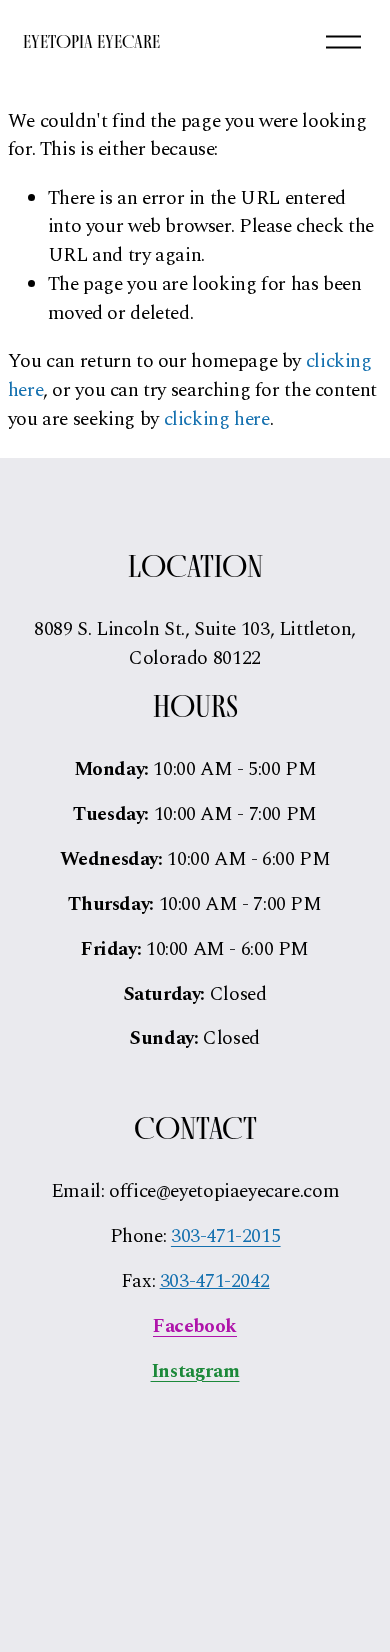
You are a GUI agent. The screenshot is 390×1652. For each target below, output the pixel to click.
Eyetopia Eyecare (91, 41)
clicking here (217, 419)
